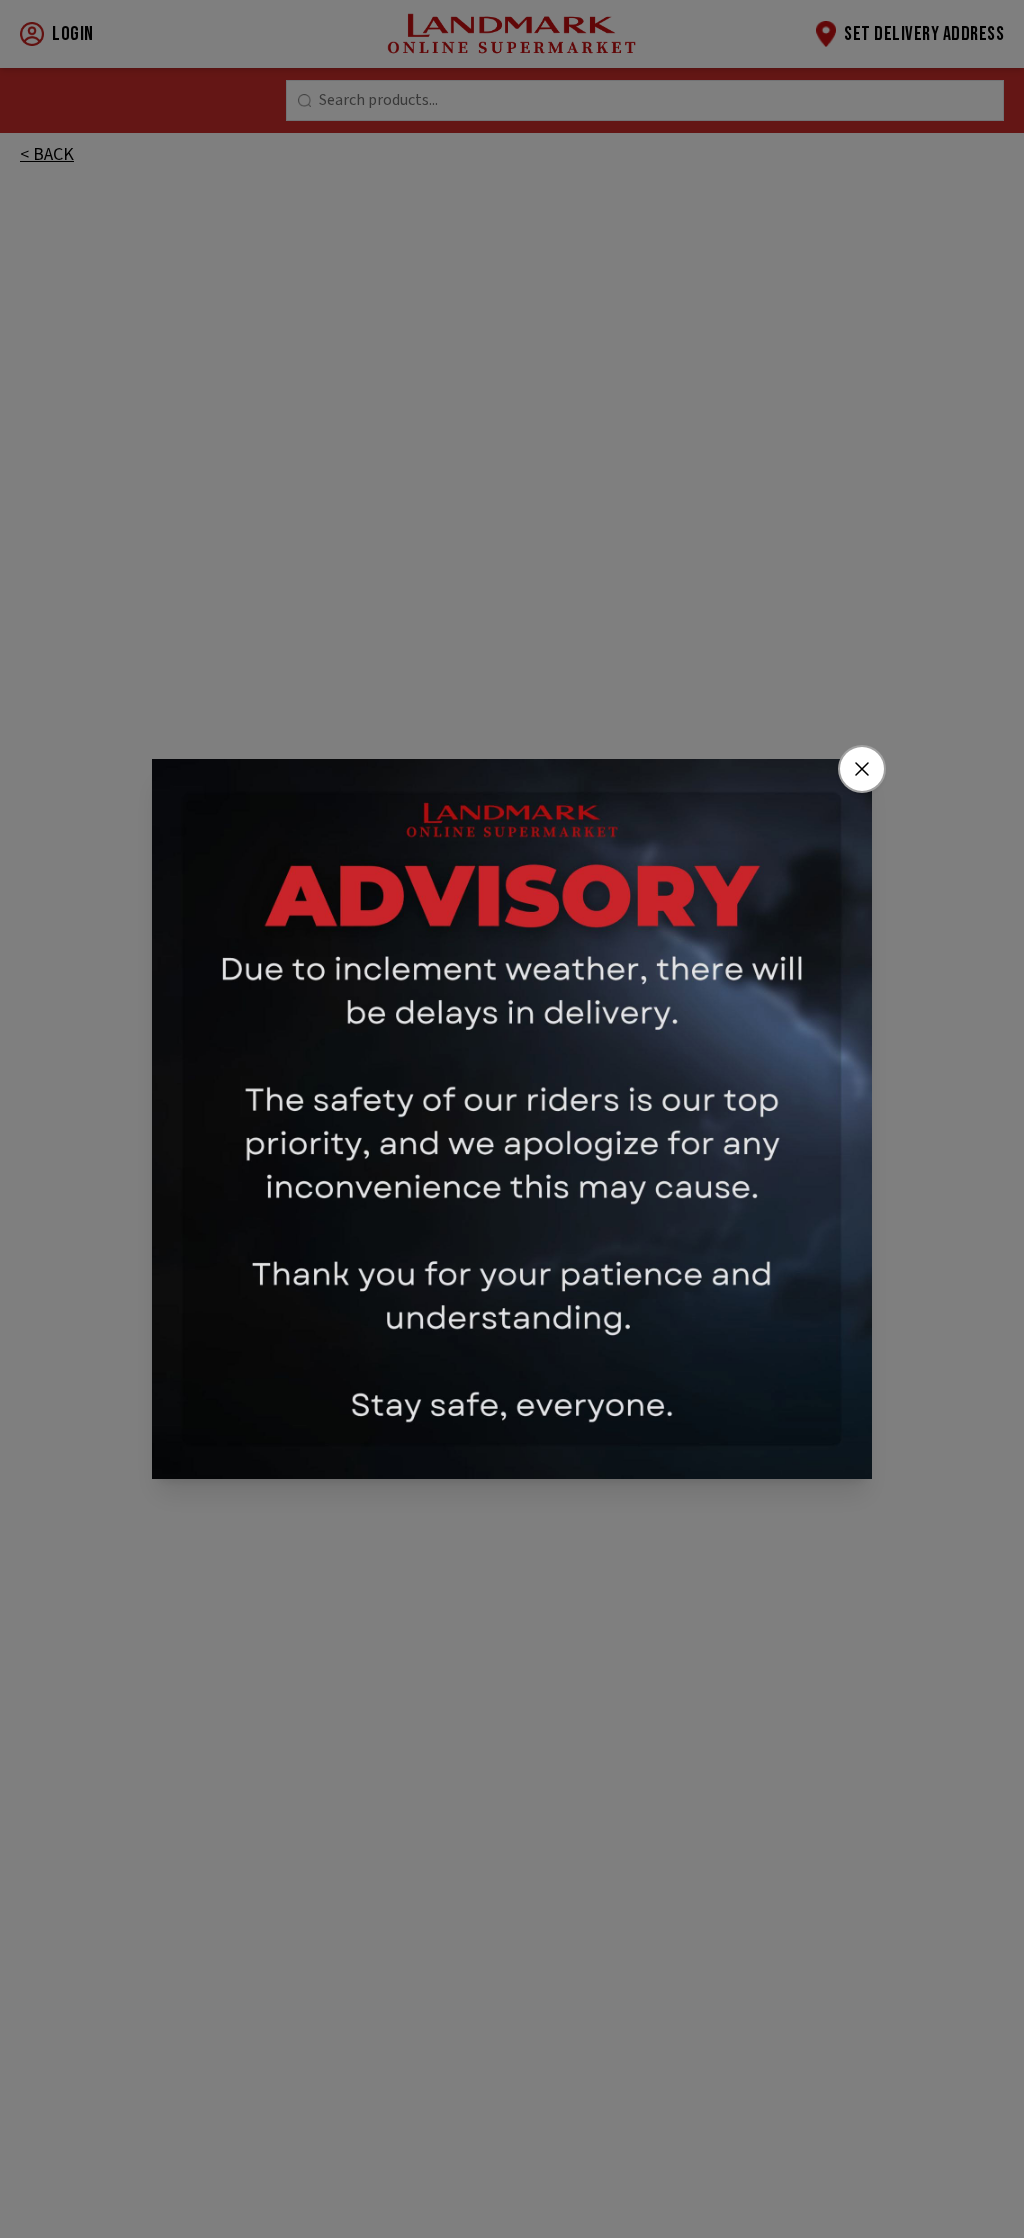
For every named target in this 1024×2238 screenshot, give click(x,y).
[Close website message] (862, 769)
